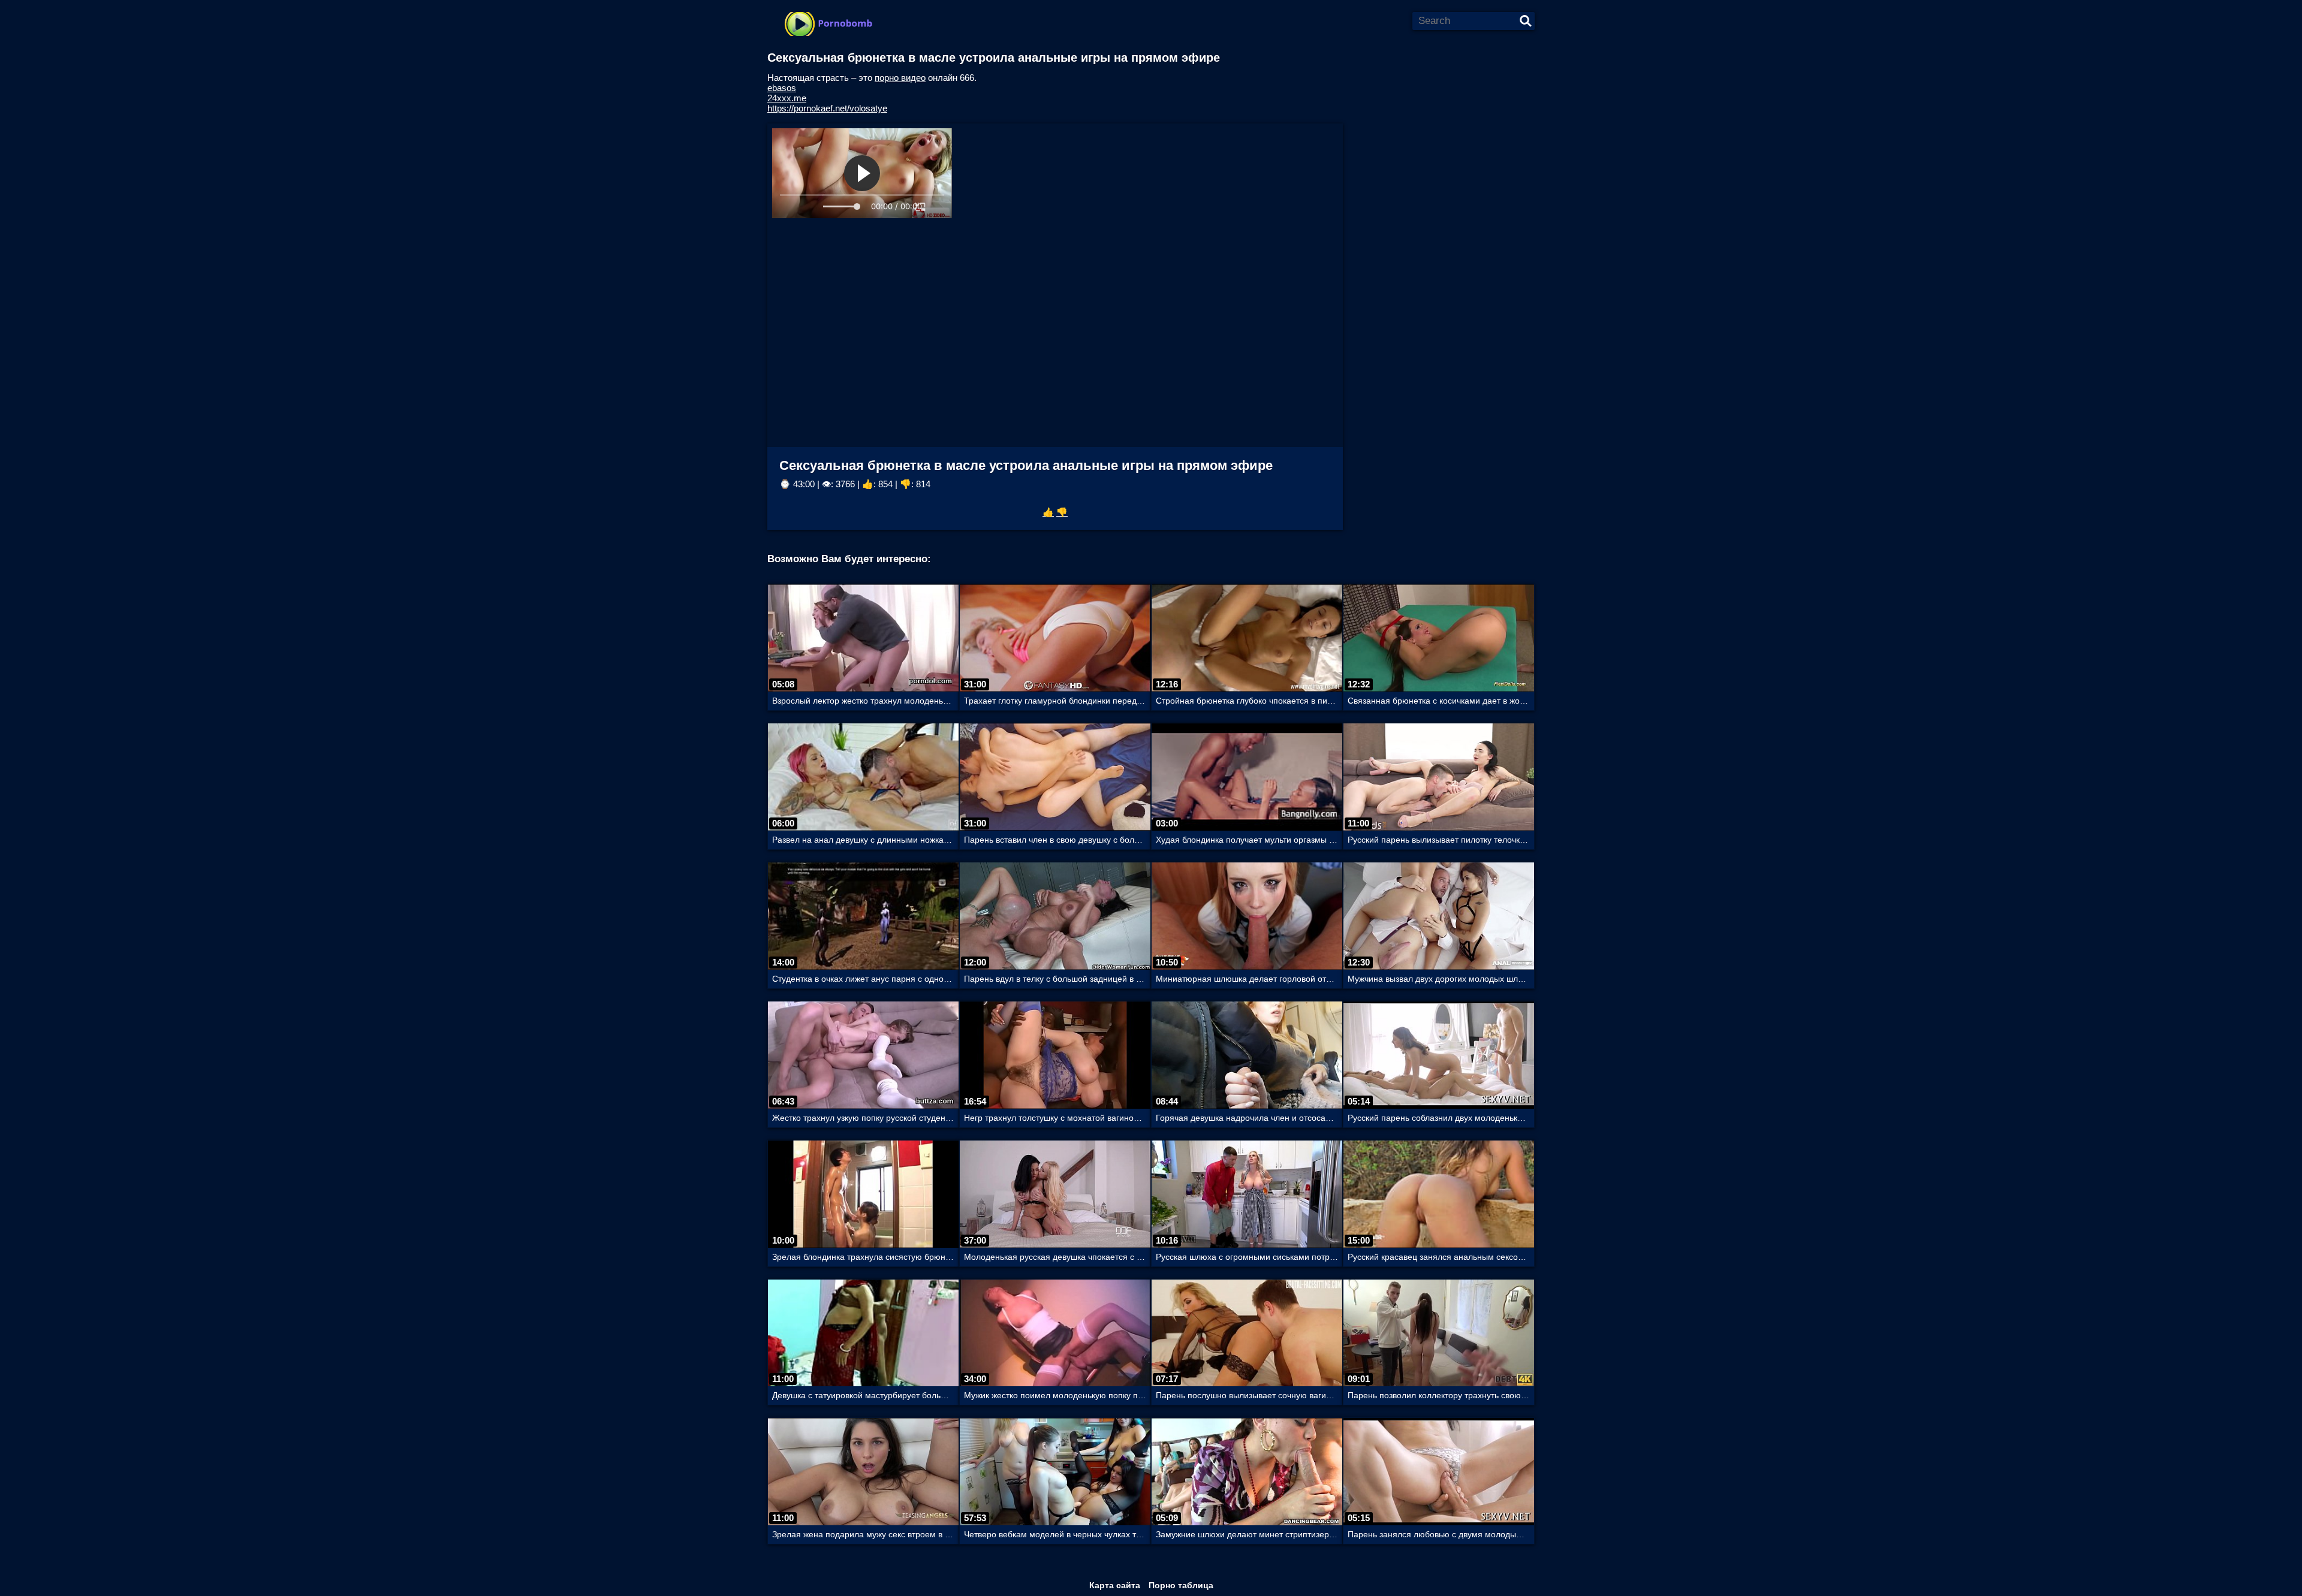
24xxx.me (787, 98)
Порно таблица (1181, 1585)
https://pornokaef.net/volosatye (827, 108)
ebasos (782, 88)
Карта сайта (1115, 1585)
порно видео (900, 78)
